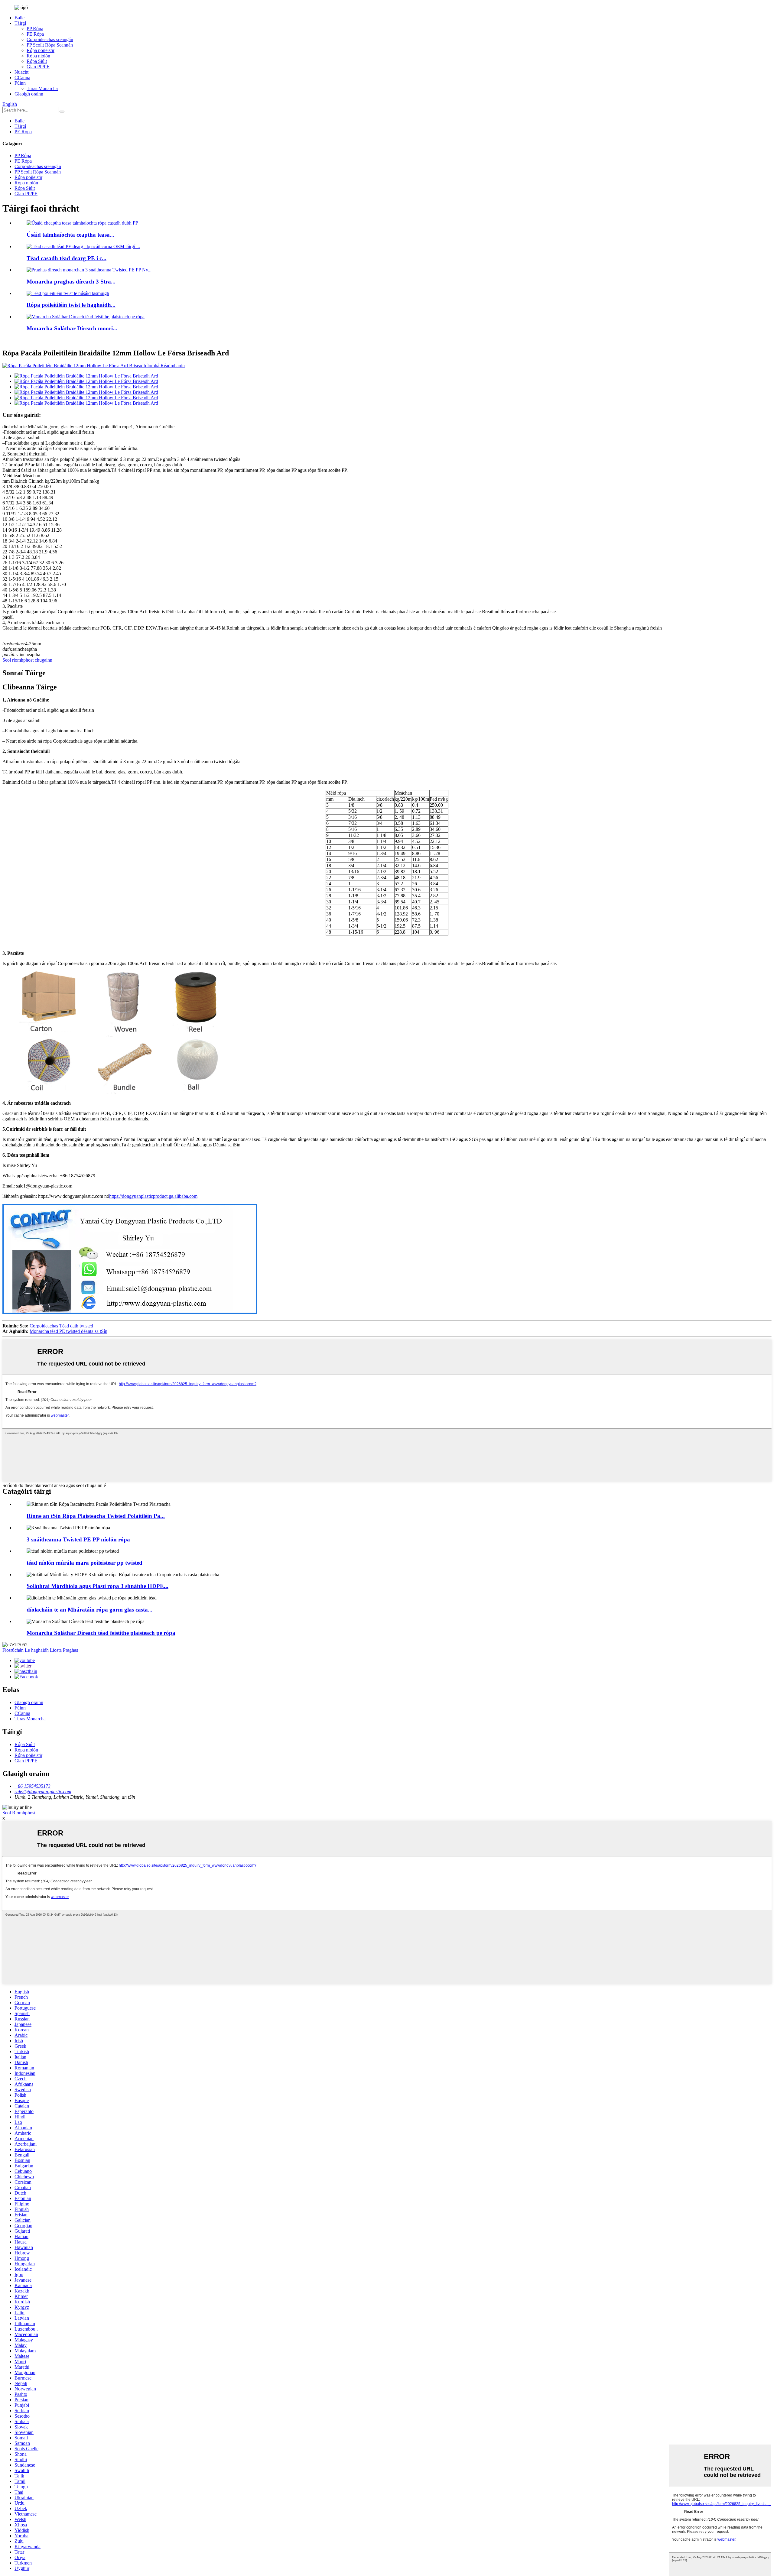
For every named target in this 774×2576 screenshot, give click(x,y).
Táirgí (20, 23)
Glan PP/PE (38, 67)
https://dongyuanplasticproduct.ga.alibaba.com (153, 1196)
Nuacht (21, 72)
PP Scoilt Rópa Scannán (50, 45)
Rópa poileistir (41, 50)
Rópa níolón (38, 56)
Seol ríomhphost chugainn (27, 660)
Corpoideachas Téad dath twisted (61, 1326)
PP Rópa (35, 29)
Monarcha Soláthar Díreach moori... (72, 328)
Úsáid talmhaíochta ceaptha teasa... (70, 235)
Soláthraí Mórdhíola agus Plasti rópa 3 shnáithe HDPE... (98, 1586)
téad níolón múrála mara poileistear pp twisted (85, 1563)
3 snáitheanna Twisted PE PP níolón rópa (78, 1539)
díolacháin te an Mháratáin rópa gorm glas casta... (89, 1610)
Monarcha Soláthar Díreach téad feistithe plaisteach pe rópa (101, 1633)
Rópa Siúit (37, 61)
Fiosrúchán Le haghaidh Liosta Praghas (40, 1650)
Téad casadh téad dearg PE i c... (67, 258)
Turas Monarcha (42, 88)
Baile (20, 18)
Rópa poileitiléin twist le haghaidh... (71, 305)
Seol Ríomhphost (19, 1813)
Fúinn (20, 83)
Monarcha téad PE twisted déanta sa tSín (68, 1331)
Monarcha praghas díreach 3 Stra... (71, 282)
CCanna (22, 78)
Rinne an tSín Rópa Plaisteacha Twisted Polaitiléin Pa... (96, 1516)
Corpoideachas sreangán (50, 39)
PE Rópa (35, 34)
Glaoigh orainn (29, 94)
